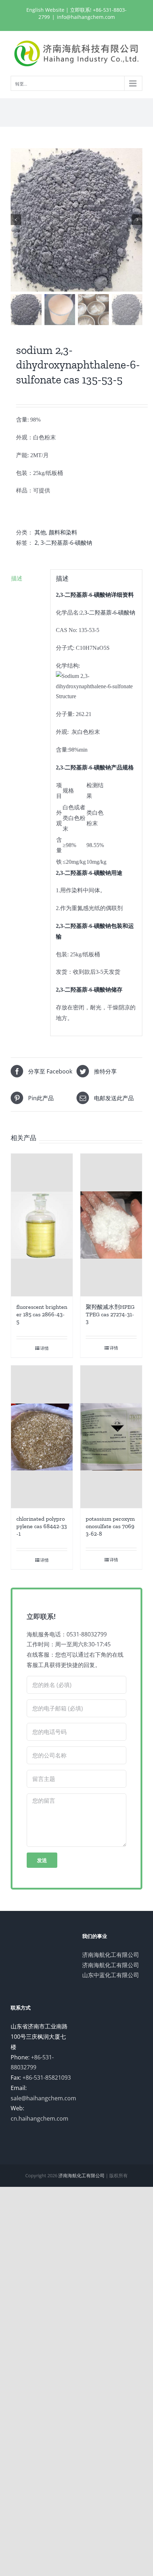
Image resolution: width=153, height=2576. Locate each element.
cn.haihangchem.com (39, 2118)
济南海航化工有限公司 (111, 1955)
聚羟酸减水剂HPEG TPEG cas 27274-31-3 (110, 1314)
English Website (45, 10)
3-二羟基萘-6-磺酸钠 (66, 543)
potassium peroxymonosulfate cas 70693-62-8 (110, 1526)
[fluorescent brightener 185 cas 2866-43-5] (42, 1225)
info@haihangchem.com (86, 17)
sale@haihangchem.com (43, 2098)
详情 (44, 1348)
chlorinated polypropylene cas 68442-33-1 (42, 1526)
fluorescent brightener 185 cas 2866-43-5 (42, 1314)
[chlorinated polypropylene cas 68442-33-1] (42, 1437)
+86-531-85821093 (47, 2078)
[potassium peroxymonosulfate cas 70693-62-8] (111, 1437)
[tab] (28, 578)
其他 (40, 532)
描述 (17, 578)
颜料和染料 (63, 532)
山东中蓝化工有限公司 (111, 1975)
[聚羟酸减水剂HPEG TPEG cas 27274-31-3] (111, 1225)
